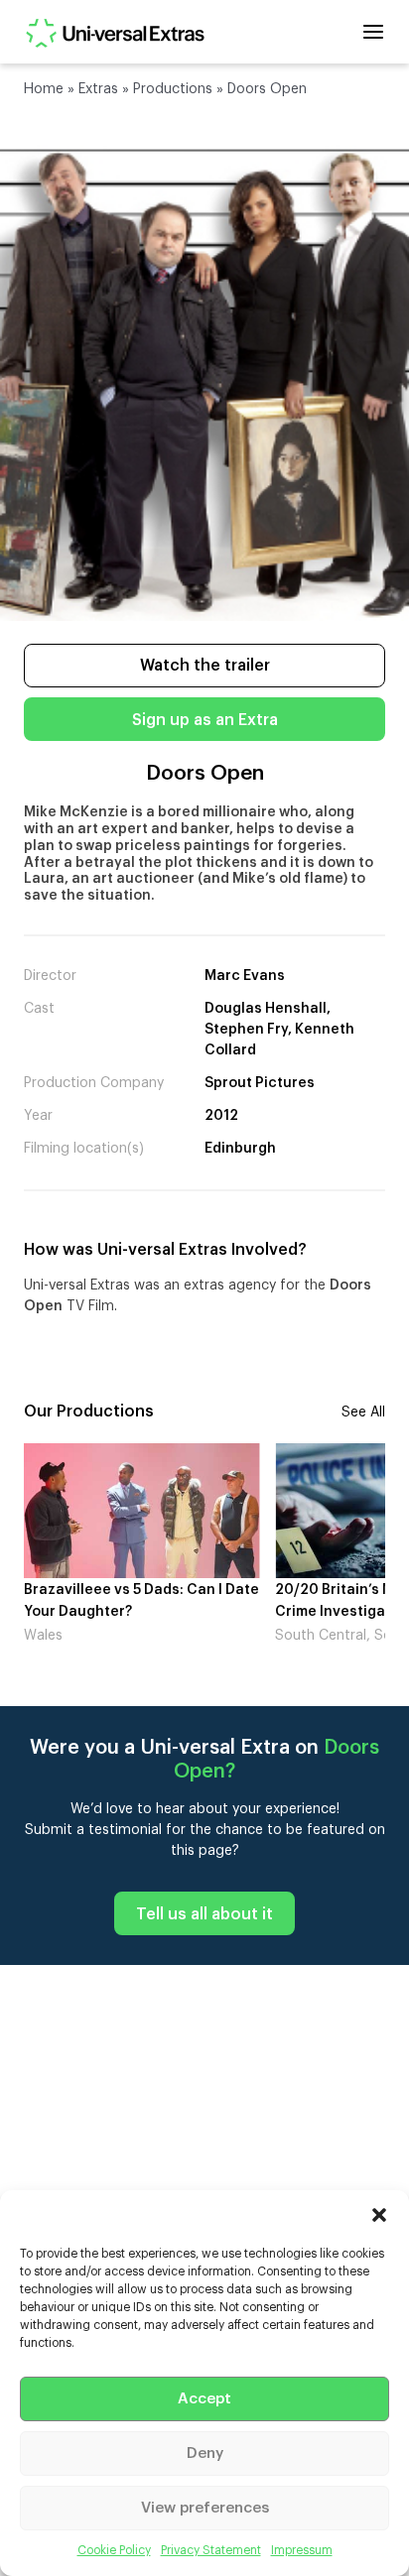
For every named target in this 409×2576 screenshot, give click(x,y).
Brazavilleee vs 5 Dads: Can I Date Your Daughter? (141, 1601)
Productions (173, 89)
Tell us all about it (204, 1914)
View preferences (205, 2508)
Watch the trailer (205, 666)
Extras (98, 89)
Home (44, 89)
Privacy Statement (211, 2550)
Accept (204, 2399)
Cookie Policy (114, 2550)
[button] (379, 2215)
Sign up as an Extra (205, 720)
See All (363, 1412)
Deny (205, 2453)
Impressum (302, 2550)
